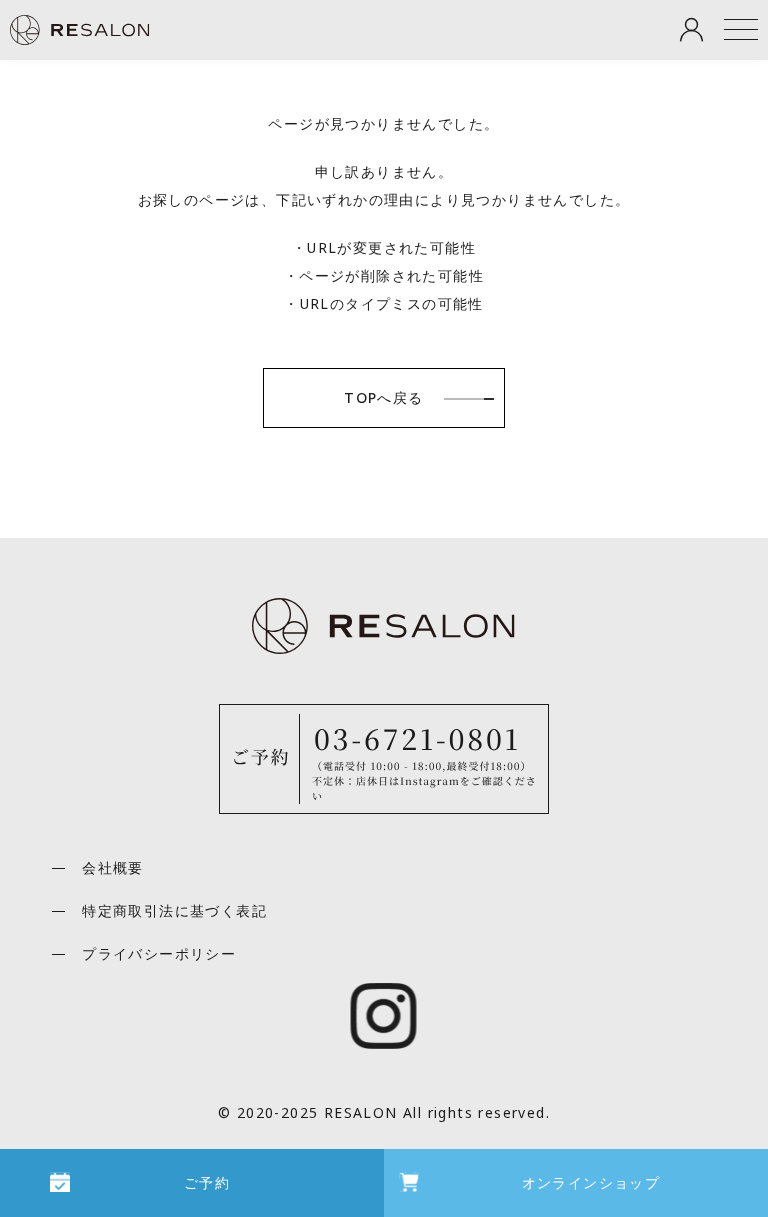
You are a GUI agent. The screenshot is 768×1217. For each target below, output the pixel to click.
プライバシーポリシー (159, 953)
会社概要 (113, 867)
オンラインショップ (591, 1182)
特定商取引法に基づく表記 (174, 910)
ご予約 (207, 1182)
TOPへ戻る (383, 397)
